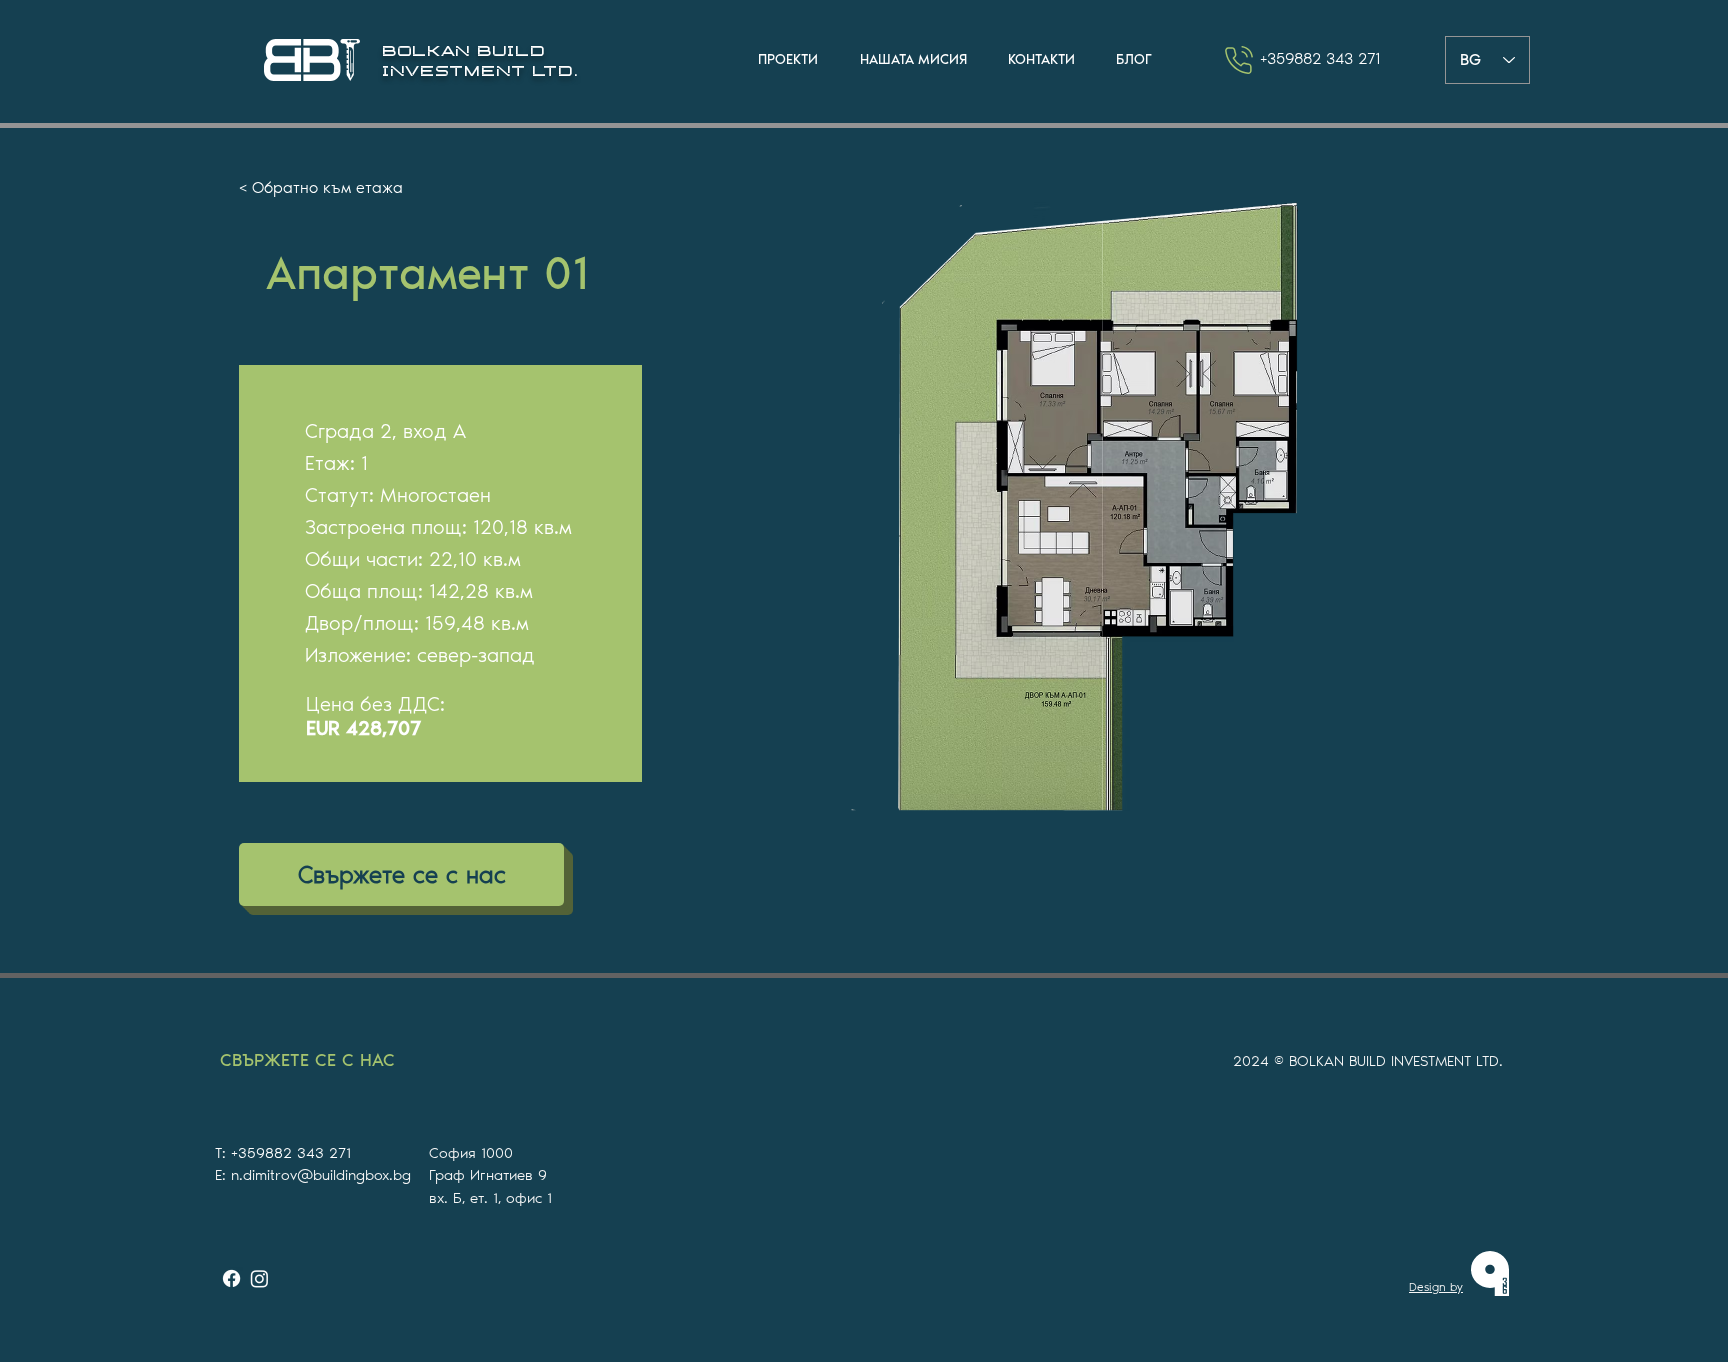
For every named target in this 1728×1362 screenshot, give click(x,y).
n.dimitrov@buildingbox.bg (321, 1175)
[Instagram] (259, 1278)
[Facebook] (231, 1278)
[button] (788, 60)
